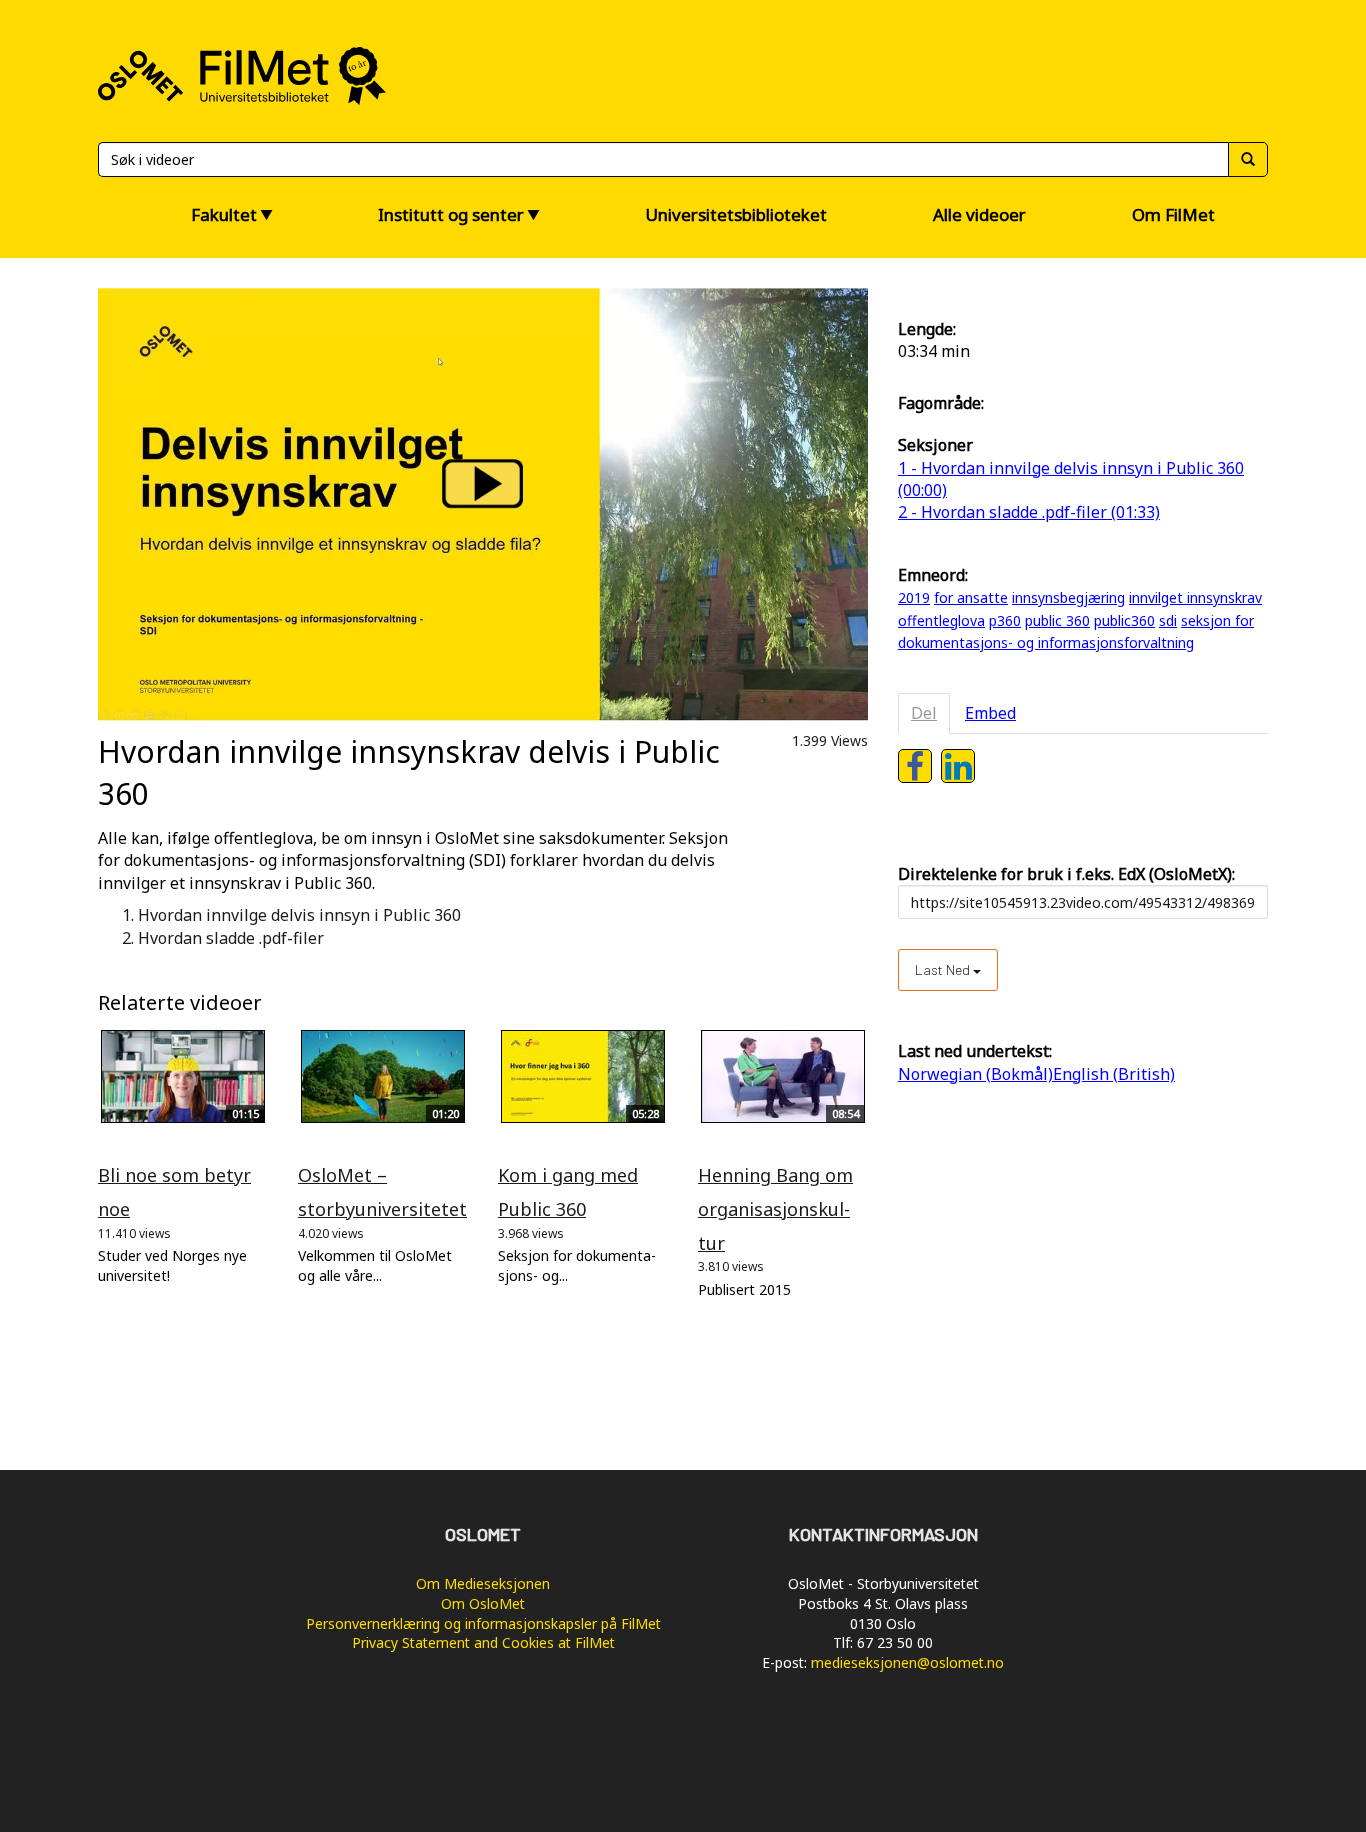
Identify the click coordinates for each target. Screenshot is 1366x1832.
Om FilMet (1173, 214)
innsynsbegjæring (1068, 597)
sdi (1168, 620)
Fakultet (224, 214)
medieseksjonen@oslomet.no (907, 1662)
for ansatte (971, 597)
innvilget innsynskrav (1195, 597)
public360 (1124, 620)
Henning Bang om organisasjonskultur (775, 1208)
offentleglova (941, 620)
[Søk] (1248, 159)
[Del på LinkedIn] (958, 766)
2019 (914, 597)
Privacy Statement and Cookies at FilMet (483, 1642)
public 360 (1057, 620)
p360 (1005, 620)
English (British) (1114, 1074)
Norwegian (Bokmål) (975, 1074)
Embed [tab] (990, 713)
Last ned (944, 969)
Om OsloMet (483, 1603)
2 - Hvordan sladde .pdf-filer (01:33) (1029, 512)
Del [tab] (924, 713)
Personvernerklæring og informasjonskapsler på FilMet (483, 1623)
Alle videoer (979, 214)
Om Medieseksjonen (483, 1583)
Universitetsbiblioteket (736, 214)
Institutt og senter (451, 214)
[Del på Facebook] (915, 766)
